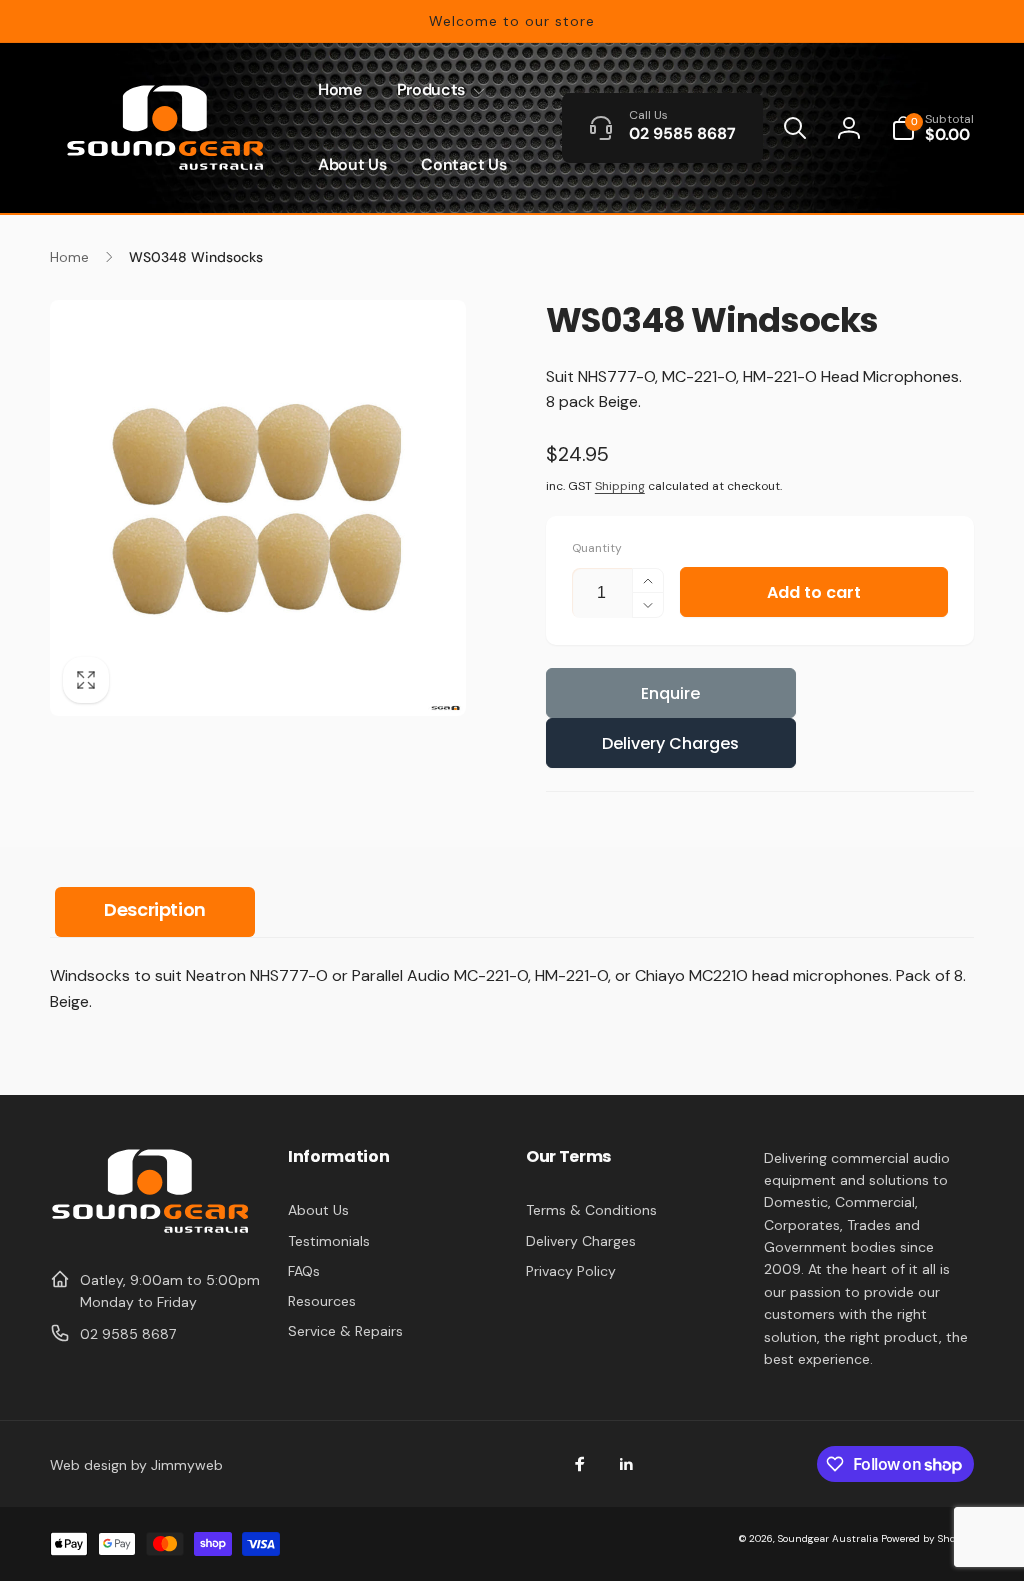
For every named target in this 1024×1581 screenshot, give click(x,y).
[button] (437, 90)
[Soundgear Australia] (150, 1230)
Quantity (597, 548)
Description (155, 909)
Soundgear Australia (828, 1538)
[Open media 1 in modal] (258, 508)
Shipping (620, 486)
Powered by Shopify (927, 1538)
